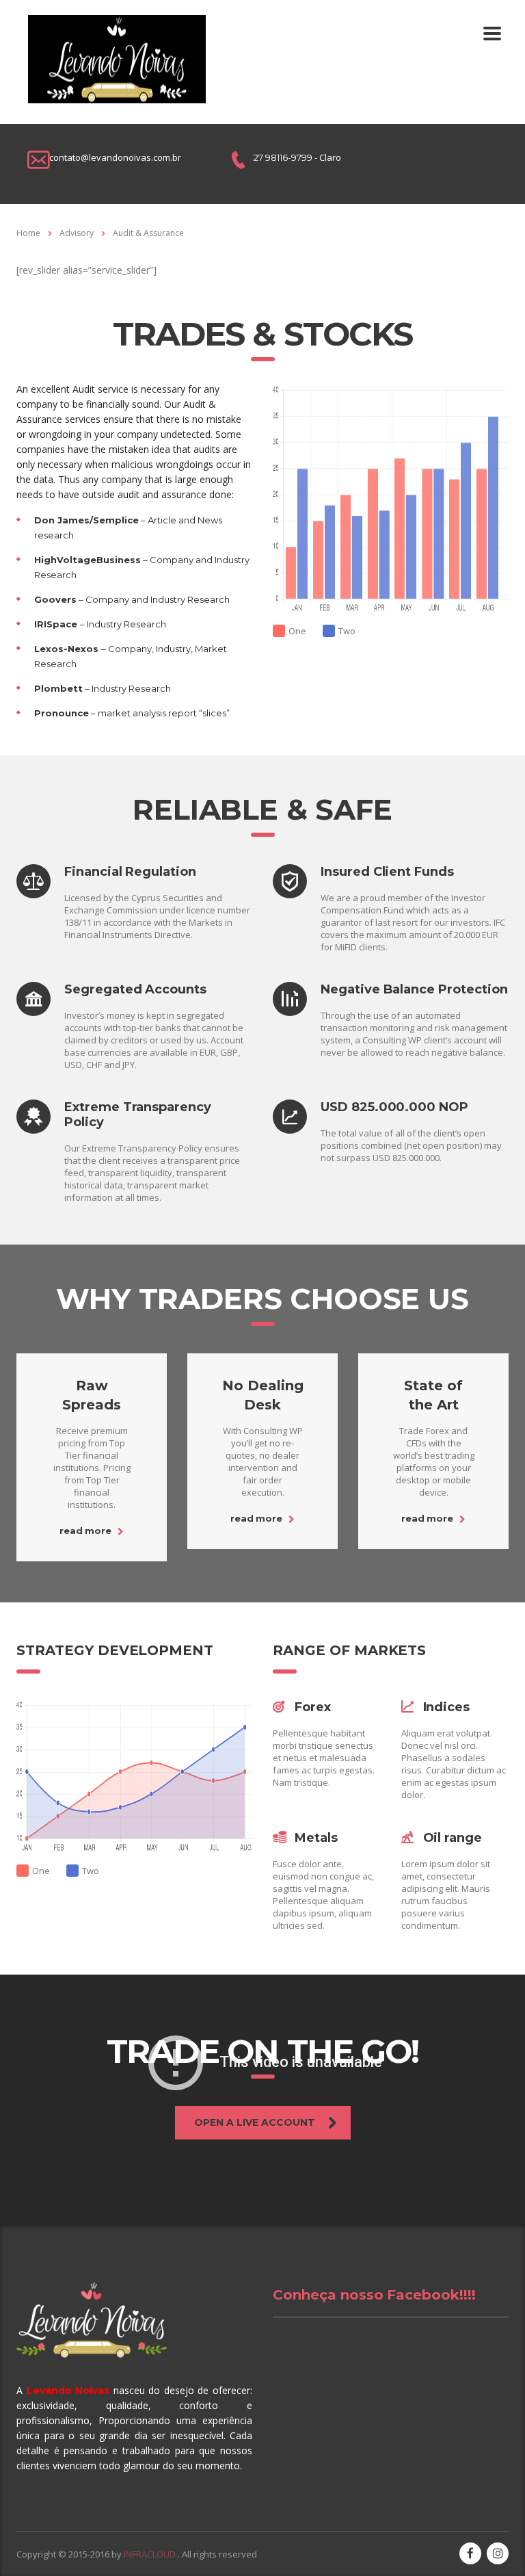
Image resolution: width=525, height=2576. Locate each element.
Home (28, 233)
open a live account (255, 2122)
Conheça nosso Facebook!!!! (374, 2295)
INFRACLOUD (151, 2554)
